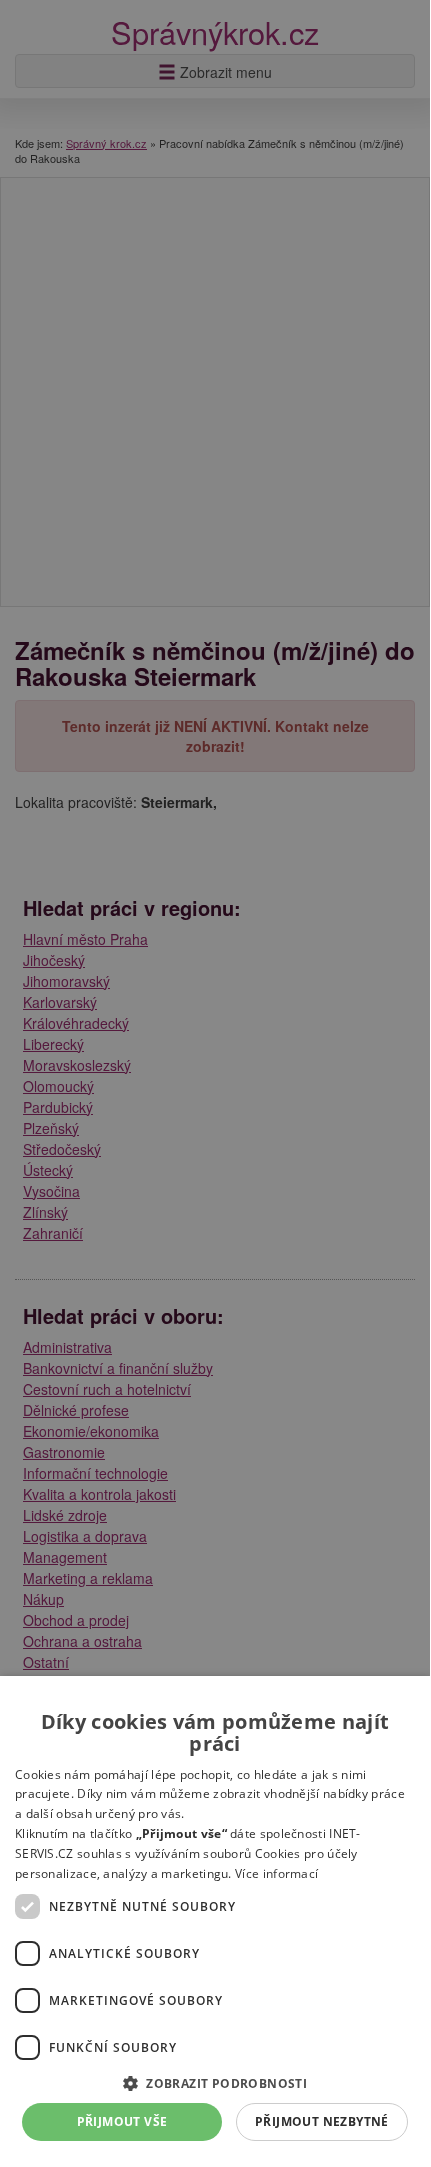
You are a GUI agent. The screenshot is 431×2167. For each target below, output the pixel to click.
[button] (215, 2082)
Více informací (276, 1873)
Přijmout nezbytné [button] (322, 2121)
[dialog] (215, 1918)
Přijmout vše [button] (122, 2121)
